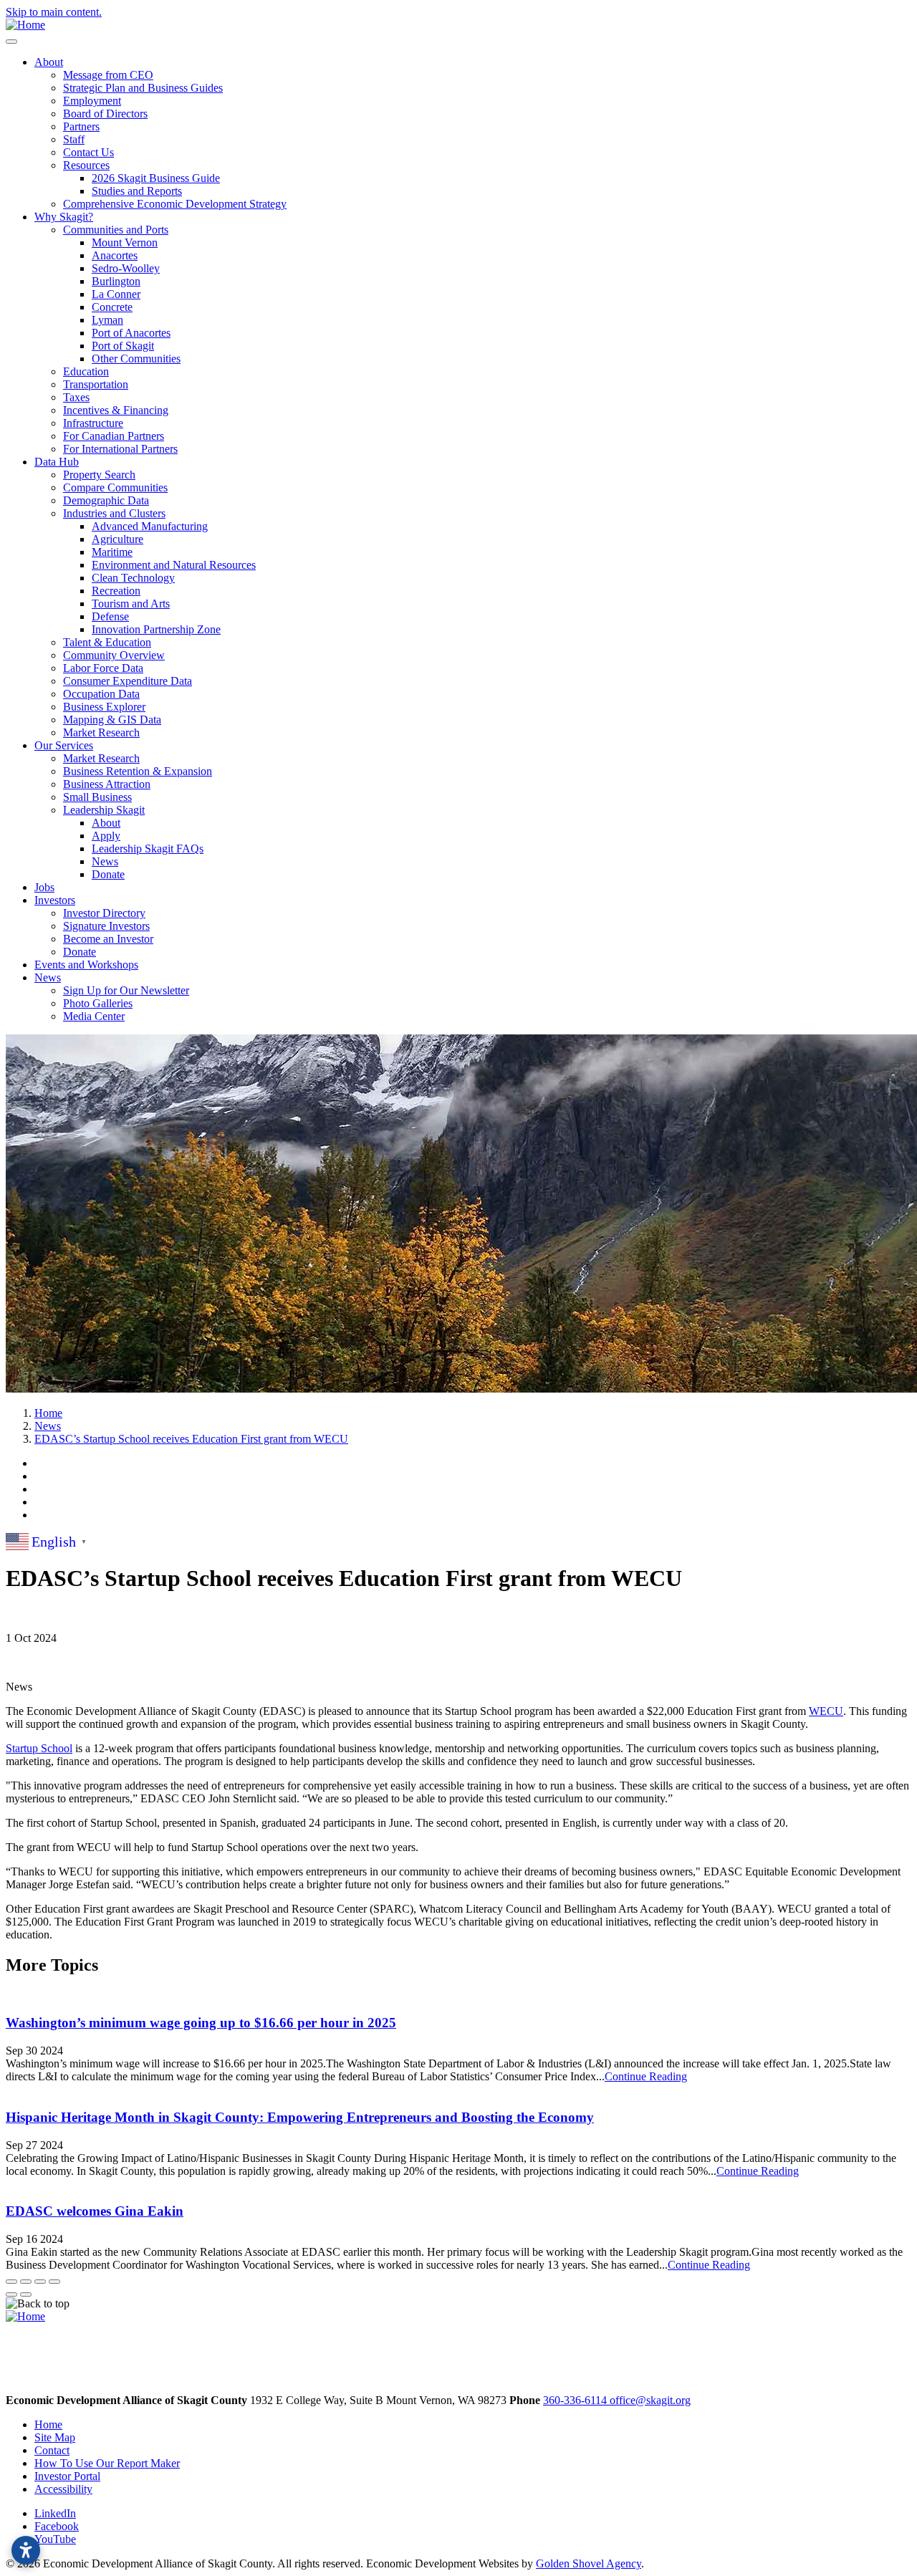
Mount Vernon (125, 242)
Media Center (94, 1016)
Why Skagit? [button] (64, 217)
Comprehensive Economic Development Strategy (175, 204)
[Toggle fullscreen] (40, 2282)
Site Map (55, 2437)
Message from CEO (108, 75)
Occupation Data (101, 694)
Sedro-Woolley (126, 268)
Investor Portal (67, 2476)
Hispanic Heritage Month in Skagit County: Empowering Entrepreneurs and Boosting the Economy (300, 2117)
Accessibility (63, 2489)
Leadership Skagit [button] (104, 810)
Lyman (107, 320)
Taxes (76, 397)
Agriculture (117, 539)
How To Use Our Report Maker (107, 2463)
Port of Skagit (123, 346)
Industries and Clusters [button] (114, 513)
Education (86, 371)
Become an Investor (108, 939)
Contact (52, 2450)
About (106, 823)
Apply (106, 836)
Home (48, 2424)
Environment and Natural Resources (174, 565)
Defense (110, 616)
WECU (826, 1711)
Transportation (96, 384)
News (105, 861)
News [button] (48, 977)
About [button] (49, 62)
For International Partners (120, 449)
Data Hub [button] (57, 462)
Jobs (44, 887)
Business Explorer (104, 707)
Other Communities (136, 359)
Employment (92, 101)
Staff (74, 139)
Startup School (39, 1748)
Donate (108, 874)
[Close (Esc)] (11, 2282)
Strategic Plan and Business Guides (143, 88)
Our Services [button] (64, 745)
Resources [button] (86, 165)
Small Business (97, 797)
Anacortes (115, 255)
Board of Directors (105, 114)
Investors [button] (55, 900)
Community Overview (114, 655)
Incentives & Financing (116, 410)
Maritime (112, 552)
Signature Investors (106, 926)
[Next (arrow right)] (26, 2294)
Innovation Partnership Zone (156, 629)
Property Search (99, 475)
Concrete (112, 307)
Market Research (101, 732)
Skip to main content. (54, 12)
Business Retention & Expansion (138, 771)
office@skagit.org (650, 2400)
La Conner (116, 294)
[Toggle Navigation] (11, 42)
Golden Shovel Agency (589, 2563)
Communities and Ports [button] (116, 230)
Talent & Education (107, 642)
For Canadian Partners (114, 436)
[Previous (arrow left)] (11, 2294)
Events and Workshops (86, 965)
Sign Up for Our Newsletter (126, 990)
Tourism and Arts (131, 604)
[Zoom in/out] (54, 2282)
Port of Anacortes (131, 333)
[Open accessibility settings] (26, 2550)
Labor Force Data (103, 668)
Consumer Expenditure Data (128, 681)
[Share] (26, 2282)
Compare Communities (115, 487)
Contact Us (88, 152)
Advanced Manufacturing (150, 526)
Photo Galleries (98, 1003)
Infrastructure (93, 423)
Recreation (116, 591)
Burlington (116, 281)
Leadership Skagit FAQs (148, 849)
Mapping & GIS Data (112, 720)
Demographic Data (106, 500)
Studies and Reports (137, 191)
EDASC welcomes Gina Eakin (95, 2211)
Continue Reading (646, 2076)
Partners (81, 126)
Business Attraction (107, 784)
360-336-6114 (576, 2400)
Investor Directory (104, 913)
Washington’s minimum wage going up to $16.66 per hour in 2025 (201, 2023)
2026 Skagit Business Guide (156, 178)
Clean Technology (133, 578)
